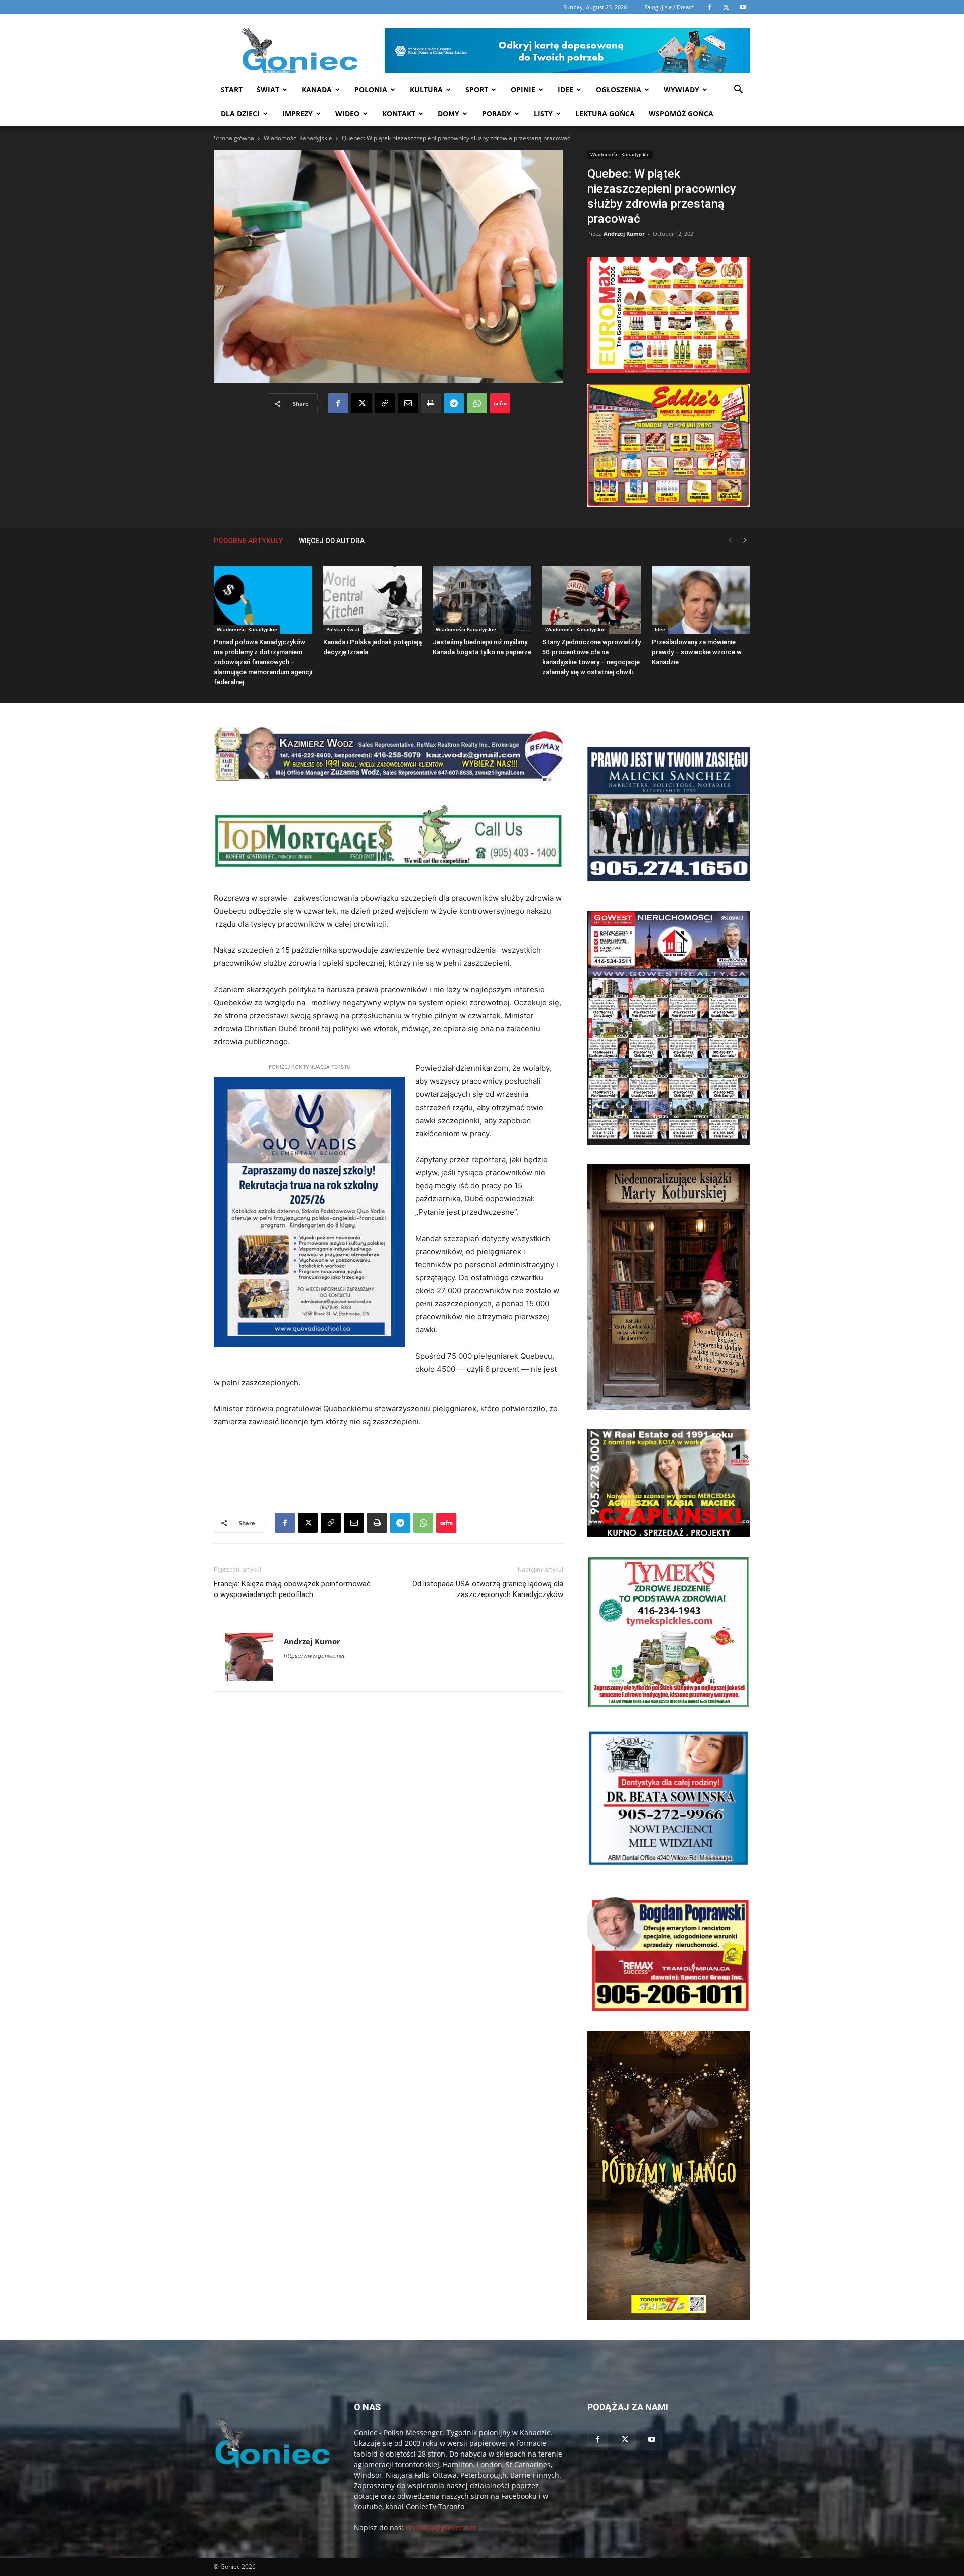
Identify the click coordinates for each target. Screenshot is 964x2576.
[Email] (408, 403)
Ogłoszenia (619, 90)
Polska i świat (343, 629)
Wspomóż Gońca (681, 114)
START (232, 90)
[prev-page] (730, 540)
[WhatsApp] (477, 403)
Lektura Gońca (605, 114)
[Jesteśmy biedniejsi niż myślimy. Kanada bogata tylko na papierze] (482, 600)
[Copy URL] (385, 403)
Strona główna (234, 138)
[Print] (431, 403)
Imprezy (297, 114)
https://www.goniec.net (314, 1656)
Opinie (523, 90)
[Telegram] (454, 403)
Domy (449, 114)
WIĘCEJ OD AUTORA (332, 541)
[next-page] (745, 540)
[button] (738, 91)
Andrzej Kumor (624, 234)
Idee (566, 90)
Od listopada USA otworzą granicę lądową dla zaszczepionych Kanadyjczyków (488, 1589)
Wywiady (682, 90)
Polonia (371, 90)
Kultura (426, 90)
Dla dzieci (240, 114)
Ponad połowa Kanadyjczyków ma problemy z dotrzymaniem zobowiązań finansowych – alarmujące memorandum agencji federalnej (263, 662)
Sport (477, 90)
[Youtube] (652, 2440)
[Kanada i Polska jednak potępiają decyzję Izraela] (373, 600)
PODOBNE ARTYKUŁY (248, 541)
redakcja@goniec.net (441, 2528)
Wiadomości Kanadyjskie (298, 138)
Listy (543, 114)
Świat (268, 90)
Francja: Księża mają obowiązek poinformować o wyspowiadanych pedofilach (292, 1589)
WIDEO (347, 114)
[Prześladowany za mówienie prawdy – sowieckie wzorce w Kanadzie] (701, 600)
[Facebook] (338, 403)
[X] (361, 403)
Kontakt (399, 114)
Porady (497, 114)
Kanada (317, 90)
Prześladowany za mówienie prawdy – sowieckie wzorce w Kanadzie (697, 652)
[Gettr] (500, 403)
